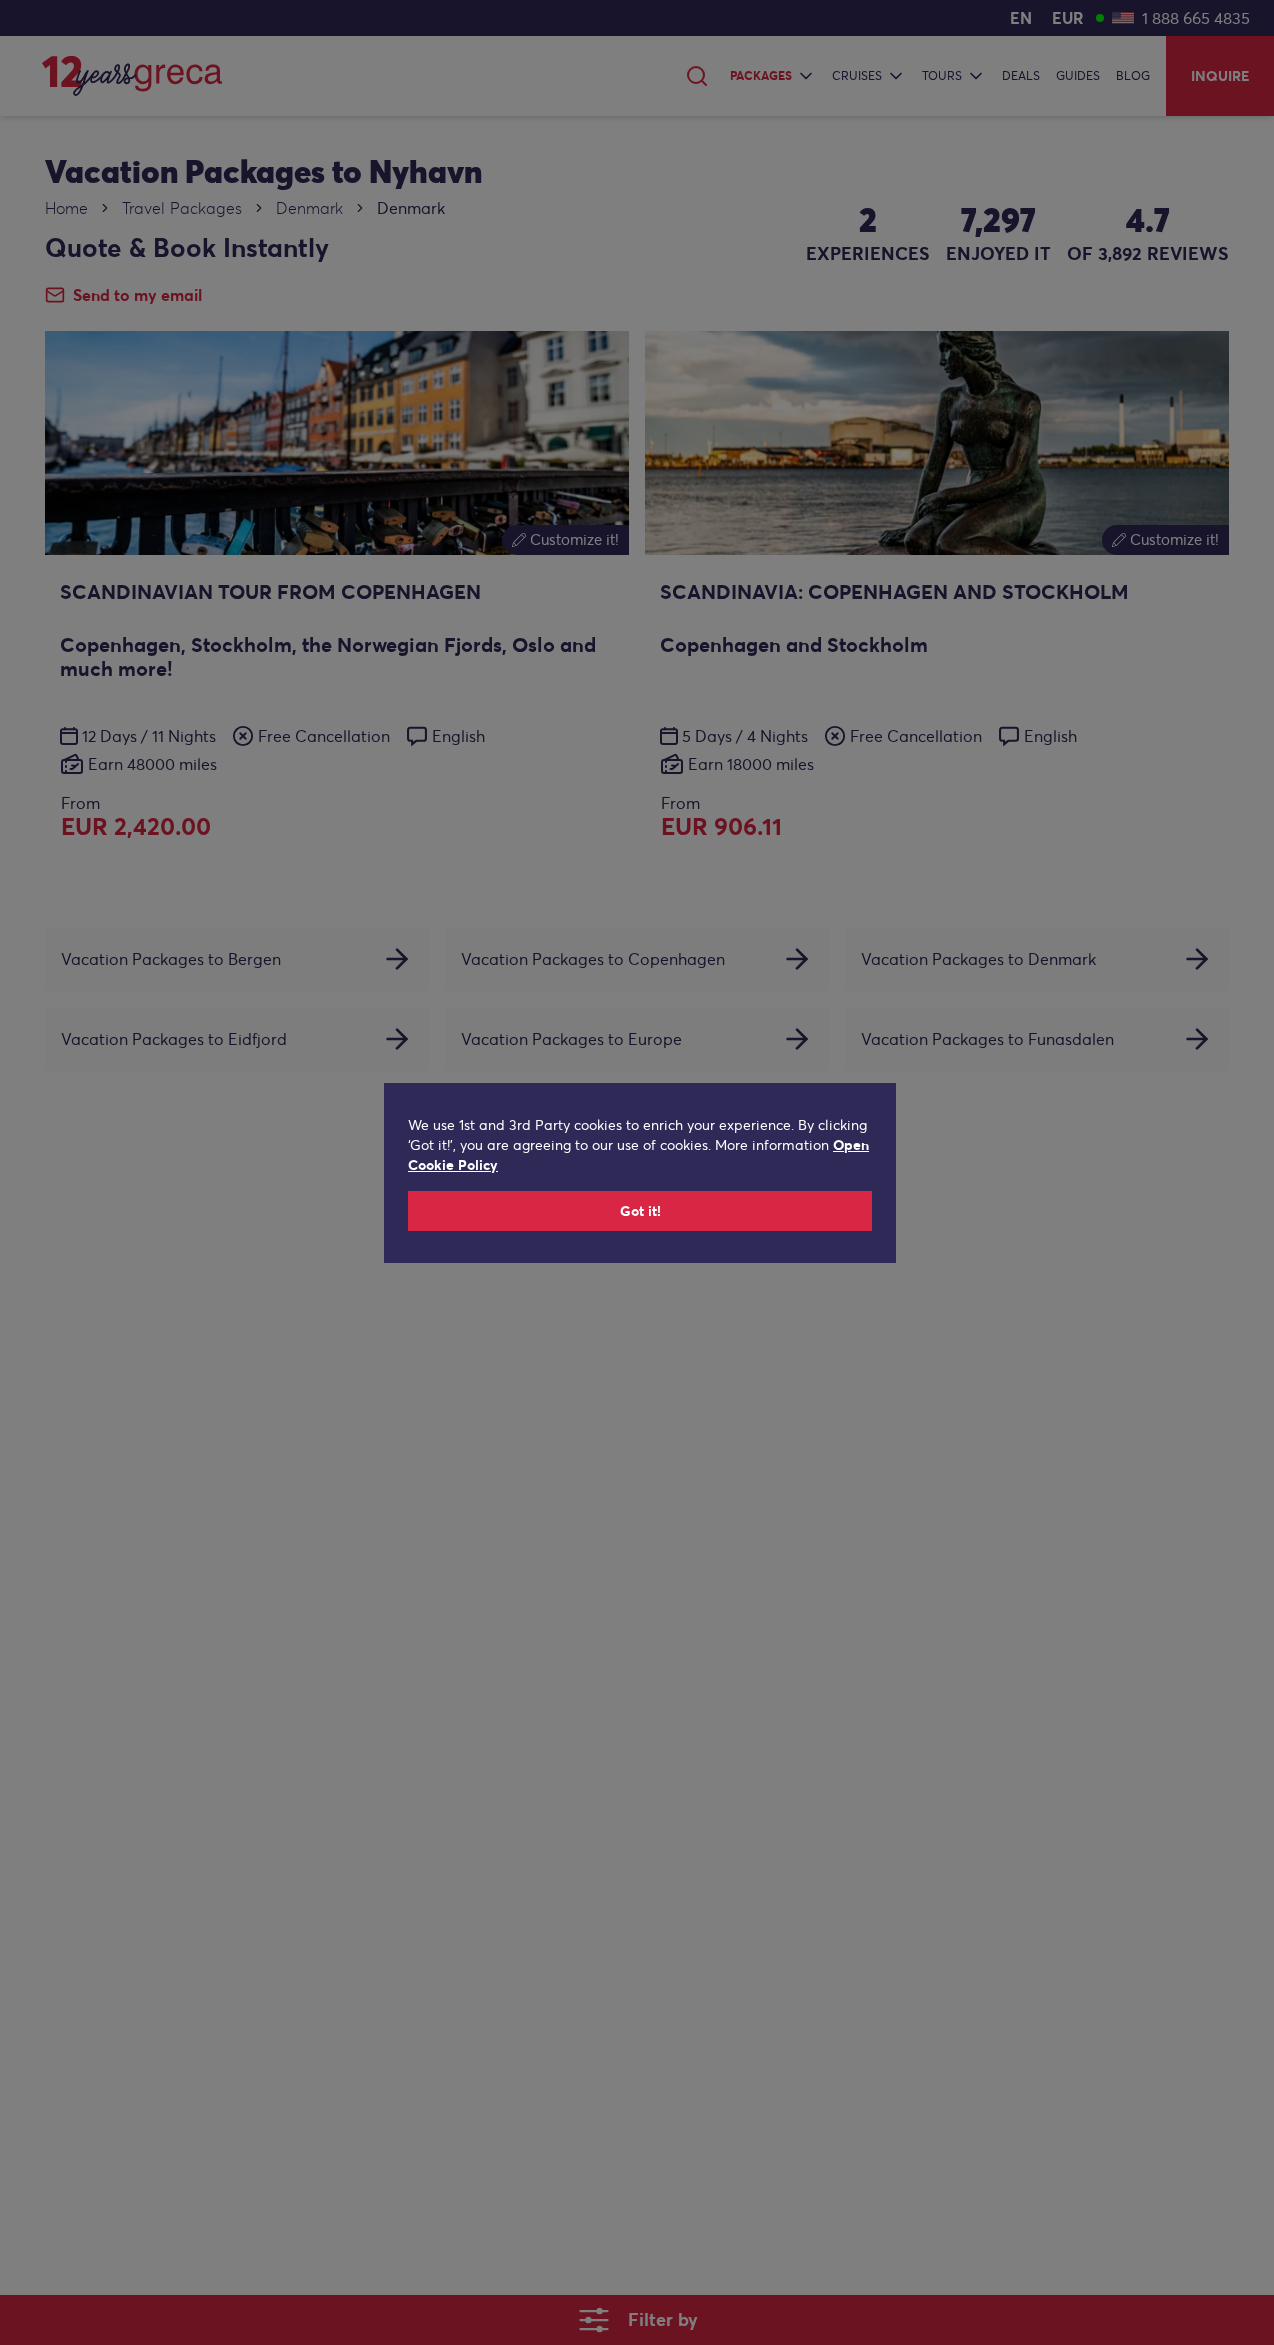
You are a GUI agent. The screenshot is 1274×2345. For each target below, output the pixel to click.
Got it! (640, 1211)
